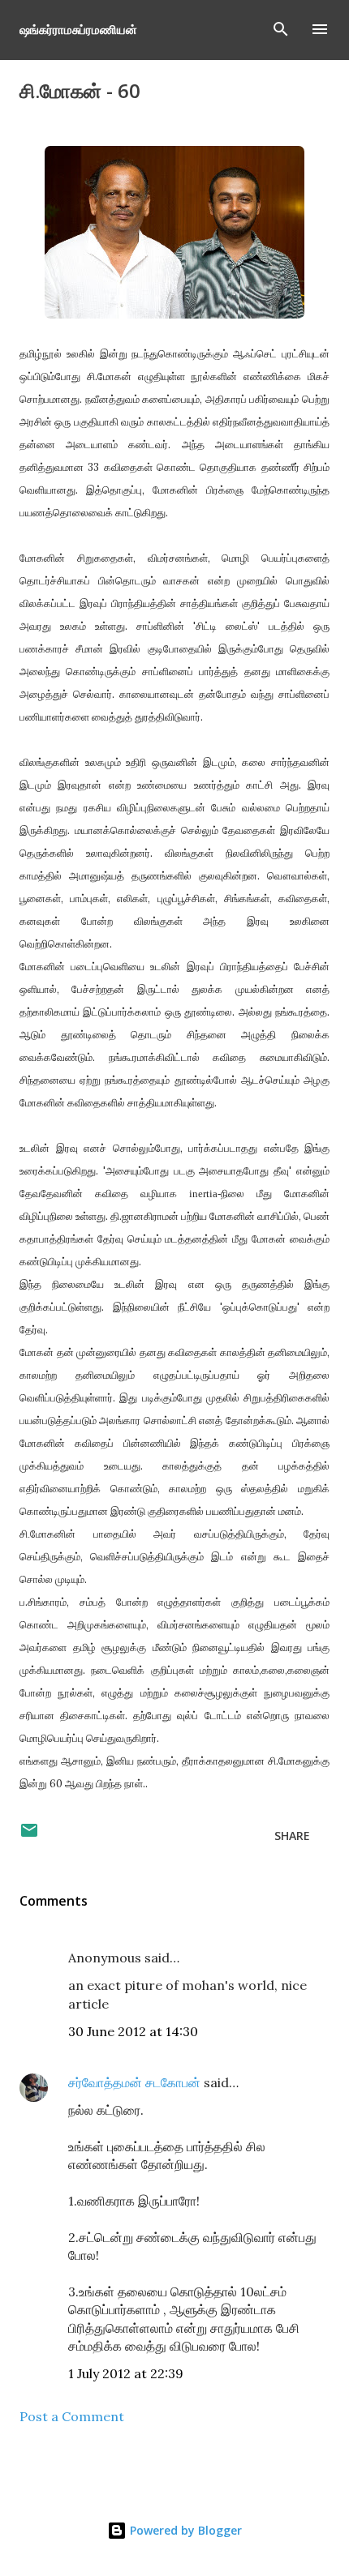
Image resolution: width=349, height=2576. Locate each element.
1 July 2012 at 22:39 (126, 2373)
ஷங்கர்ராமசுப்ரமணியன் (78, 29)
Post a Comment (72, 2416)
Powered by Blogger (184, 2530)
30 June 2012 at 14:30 (133, 2031)
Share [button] (292, 1836)
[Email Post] (29, 1836)
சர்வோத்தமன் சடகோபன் (134, 2082)
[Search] (281, 29)
